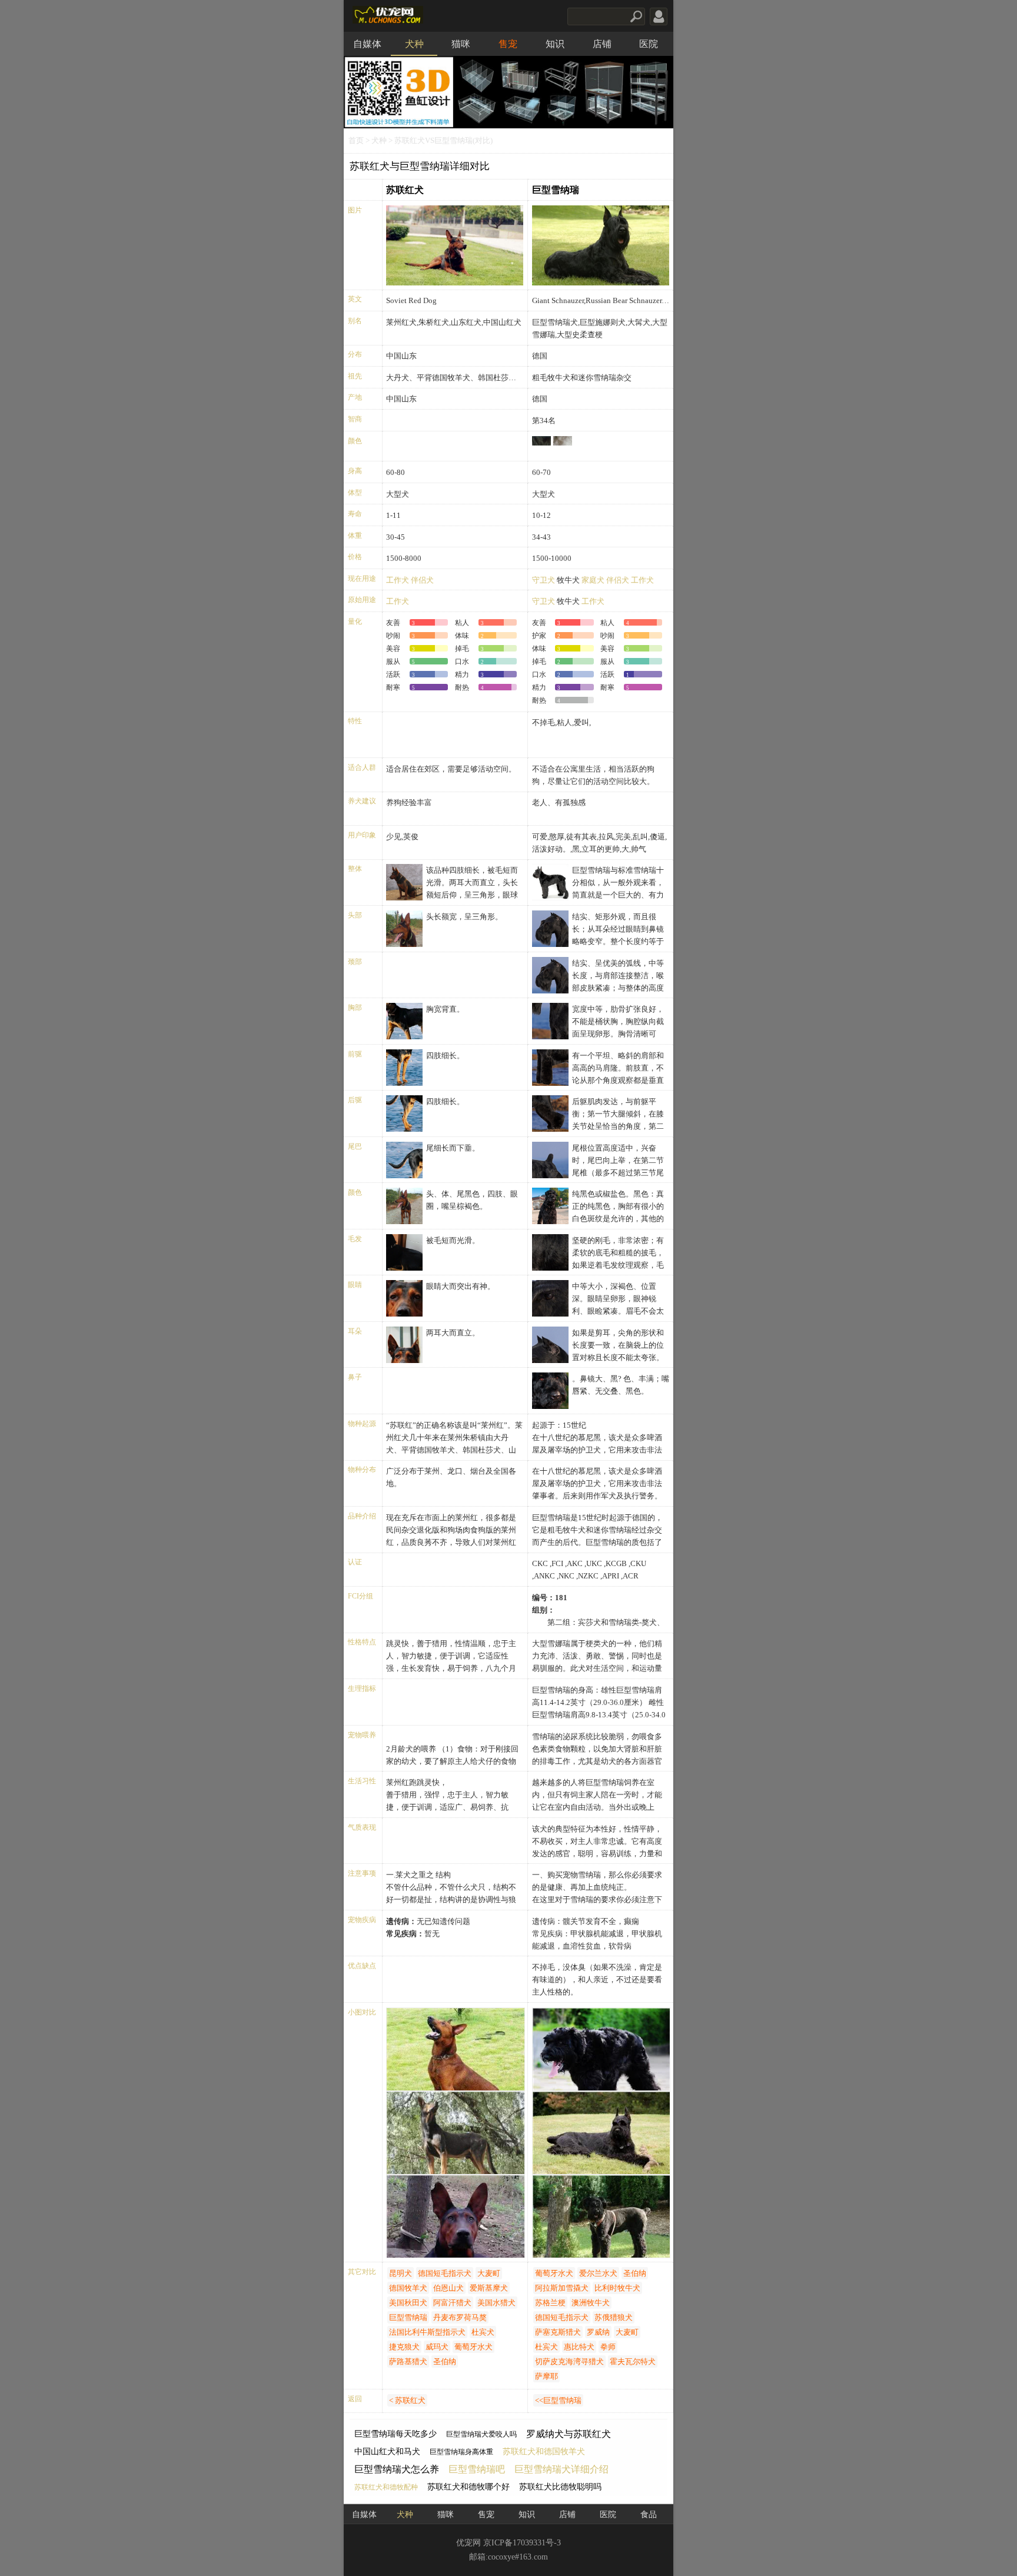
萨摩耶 (546, 2376)
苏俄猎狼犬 (614, 2317)
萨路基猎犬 (408, 2361)
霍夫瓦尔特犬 (633, 2361)
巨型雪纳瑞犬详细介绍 (561, 2469)
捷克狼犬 (404, 2347)
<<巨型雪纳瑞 (558, 2400)
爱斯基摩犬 (489, 2288)
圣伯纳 (445, 2361)
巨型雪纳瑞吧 (477, 2469)
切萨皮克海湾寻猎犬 (569, 2361)
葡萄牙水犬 (473, 2347)
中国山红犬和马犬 (387, 2452)
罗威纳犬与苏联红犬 (569, 2434)
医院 (649, 44)
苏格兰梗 (550, 2303)
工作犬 (398, 580)
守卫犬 (544, 580)
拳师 (608, 2347)
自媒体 (367, 44)
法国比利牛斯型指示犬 (427, 2332)
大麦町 (489, 2273)
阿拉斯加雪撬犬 (562, 2288)
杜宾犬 (483, 2332)
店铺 (602, 44)
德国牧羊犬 (408, 2288)
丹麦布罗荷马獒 (460, 2317)
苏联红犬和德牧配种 (386, 2487)
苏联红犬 (405, 190)
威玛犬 (437, 2347)
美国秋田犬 (408, 2303)
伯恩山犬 (448, 2288)
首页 (356, 141)
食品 (649, 2514)
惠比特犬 (579, 2347)
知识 (555, 44)
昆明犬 (401, 2273)
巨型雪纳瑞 (556, 190)
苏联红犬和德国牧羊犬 (544, 2452)
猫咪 (461, 44)
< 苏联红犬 (407, 2400)
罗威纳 (598, 2332)
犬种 (414, 44)
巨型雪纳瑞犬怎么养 (397, 2469)
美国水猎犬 (496, 2303)
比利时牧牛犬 (617, 2288)
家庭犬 (593, 580)
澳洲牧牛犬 (591, 2303)
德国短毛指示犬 (445, 2273)
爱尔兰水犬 (598, 2273)
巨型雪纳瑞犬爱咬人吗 (481, 2434)
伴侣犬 (422, 580)
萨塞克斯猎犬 (558, 2332)
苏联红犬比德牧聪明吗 (560, 2487)
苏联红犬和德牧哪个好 (468, 2487)
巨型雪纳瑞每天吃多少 (395, 2434)
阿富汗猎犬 (452, 2303)
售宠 (508, 44)
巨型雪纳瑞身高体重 (461, 2452)
